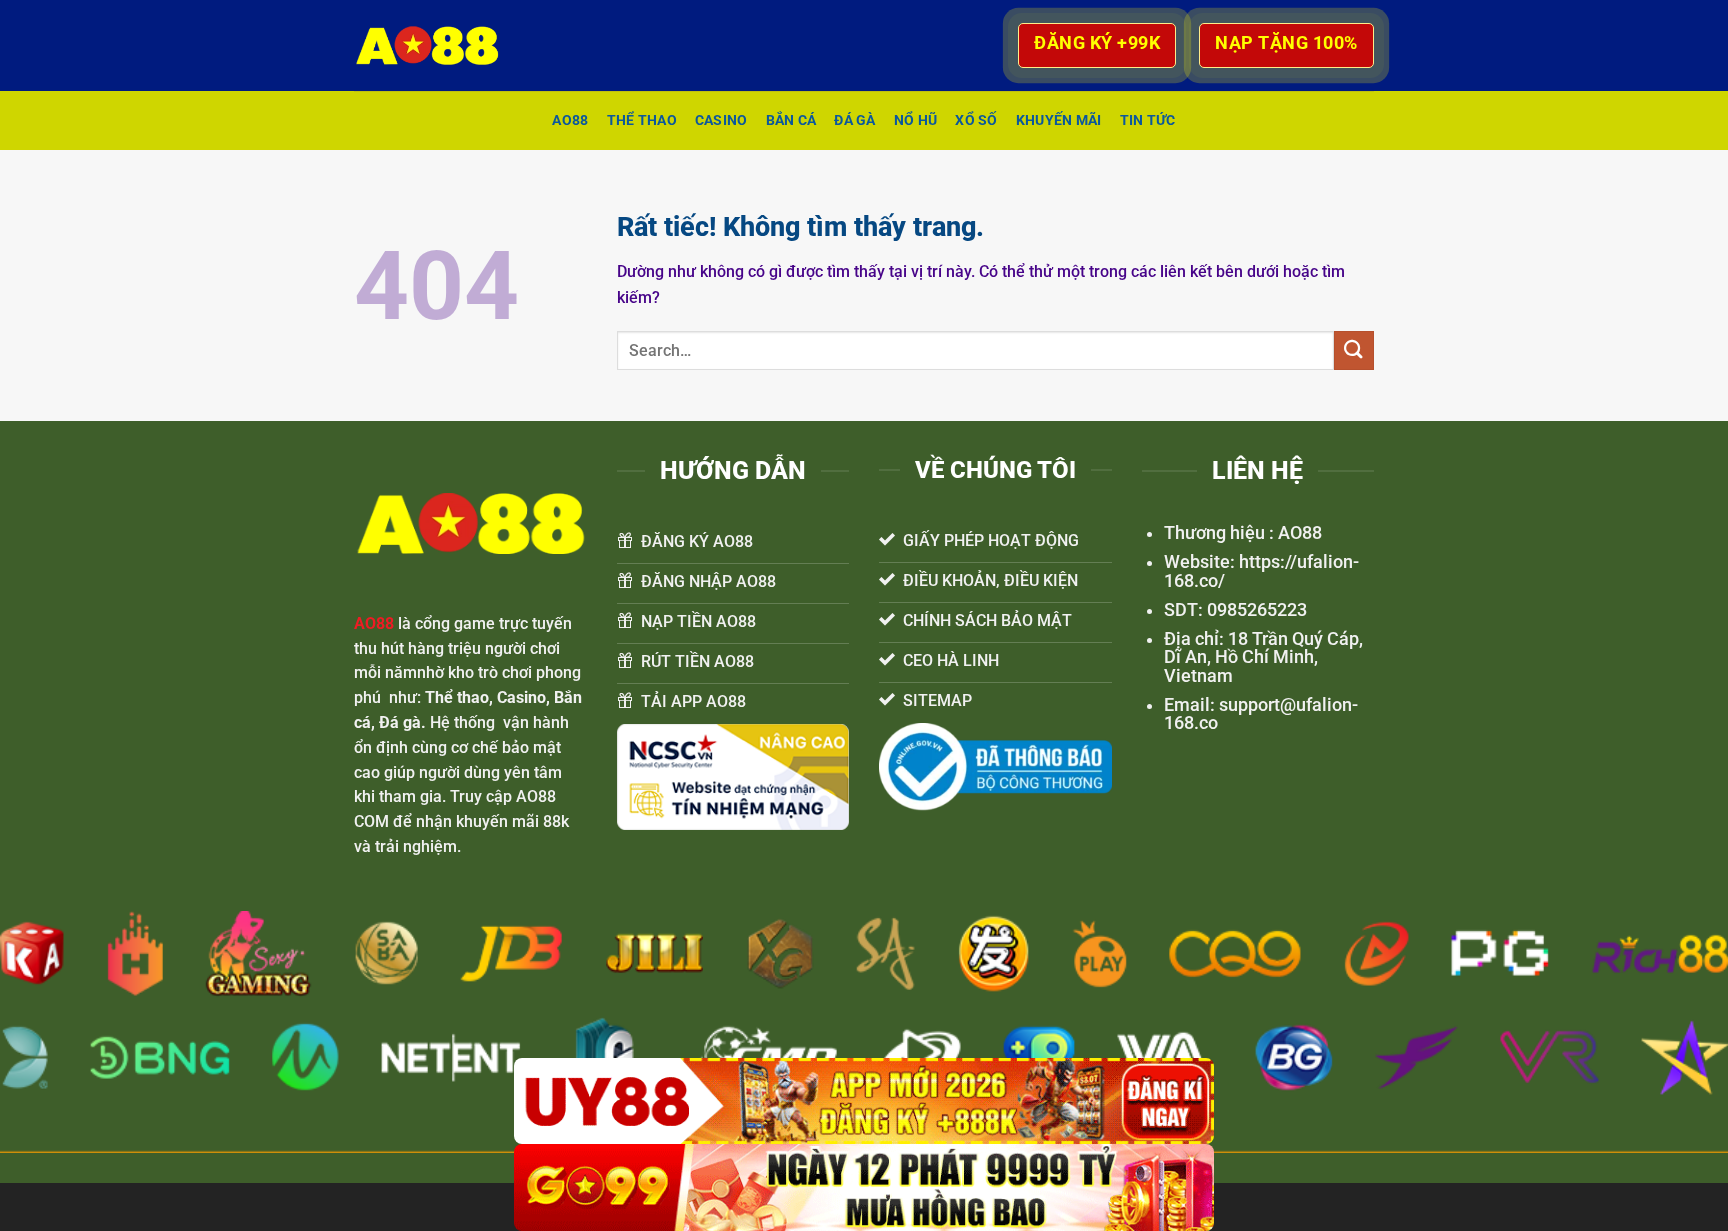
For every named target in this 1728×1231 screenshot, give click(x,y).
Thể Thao (642, 120)
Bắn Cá (791, 120)
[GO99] (864, 1187)
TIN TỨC (1148, 120)
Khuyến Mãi (1059, 120)
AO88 (570, 120)
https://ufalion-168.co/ (1261, 571)
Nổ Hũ (915, 120)
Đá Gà (854, 120)
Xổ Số (976, 120)
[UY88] (864, 1101)
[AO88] (437, 45)
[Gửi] (1354, 350)
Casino (721, 120)
